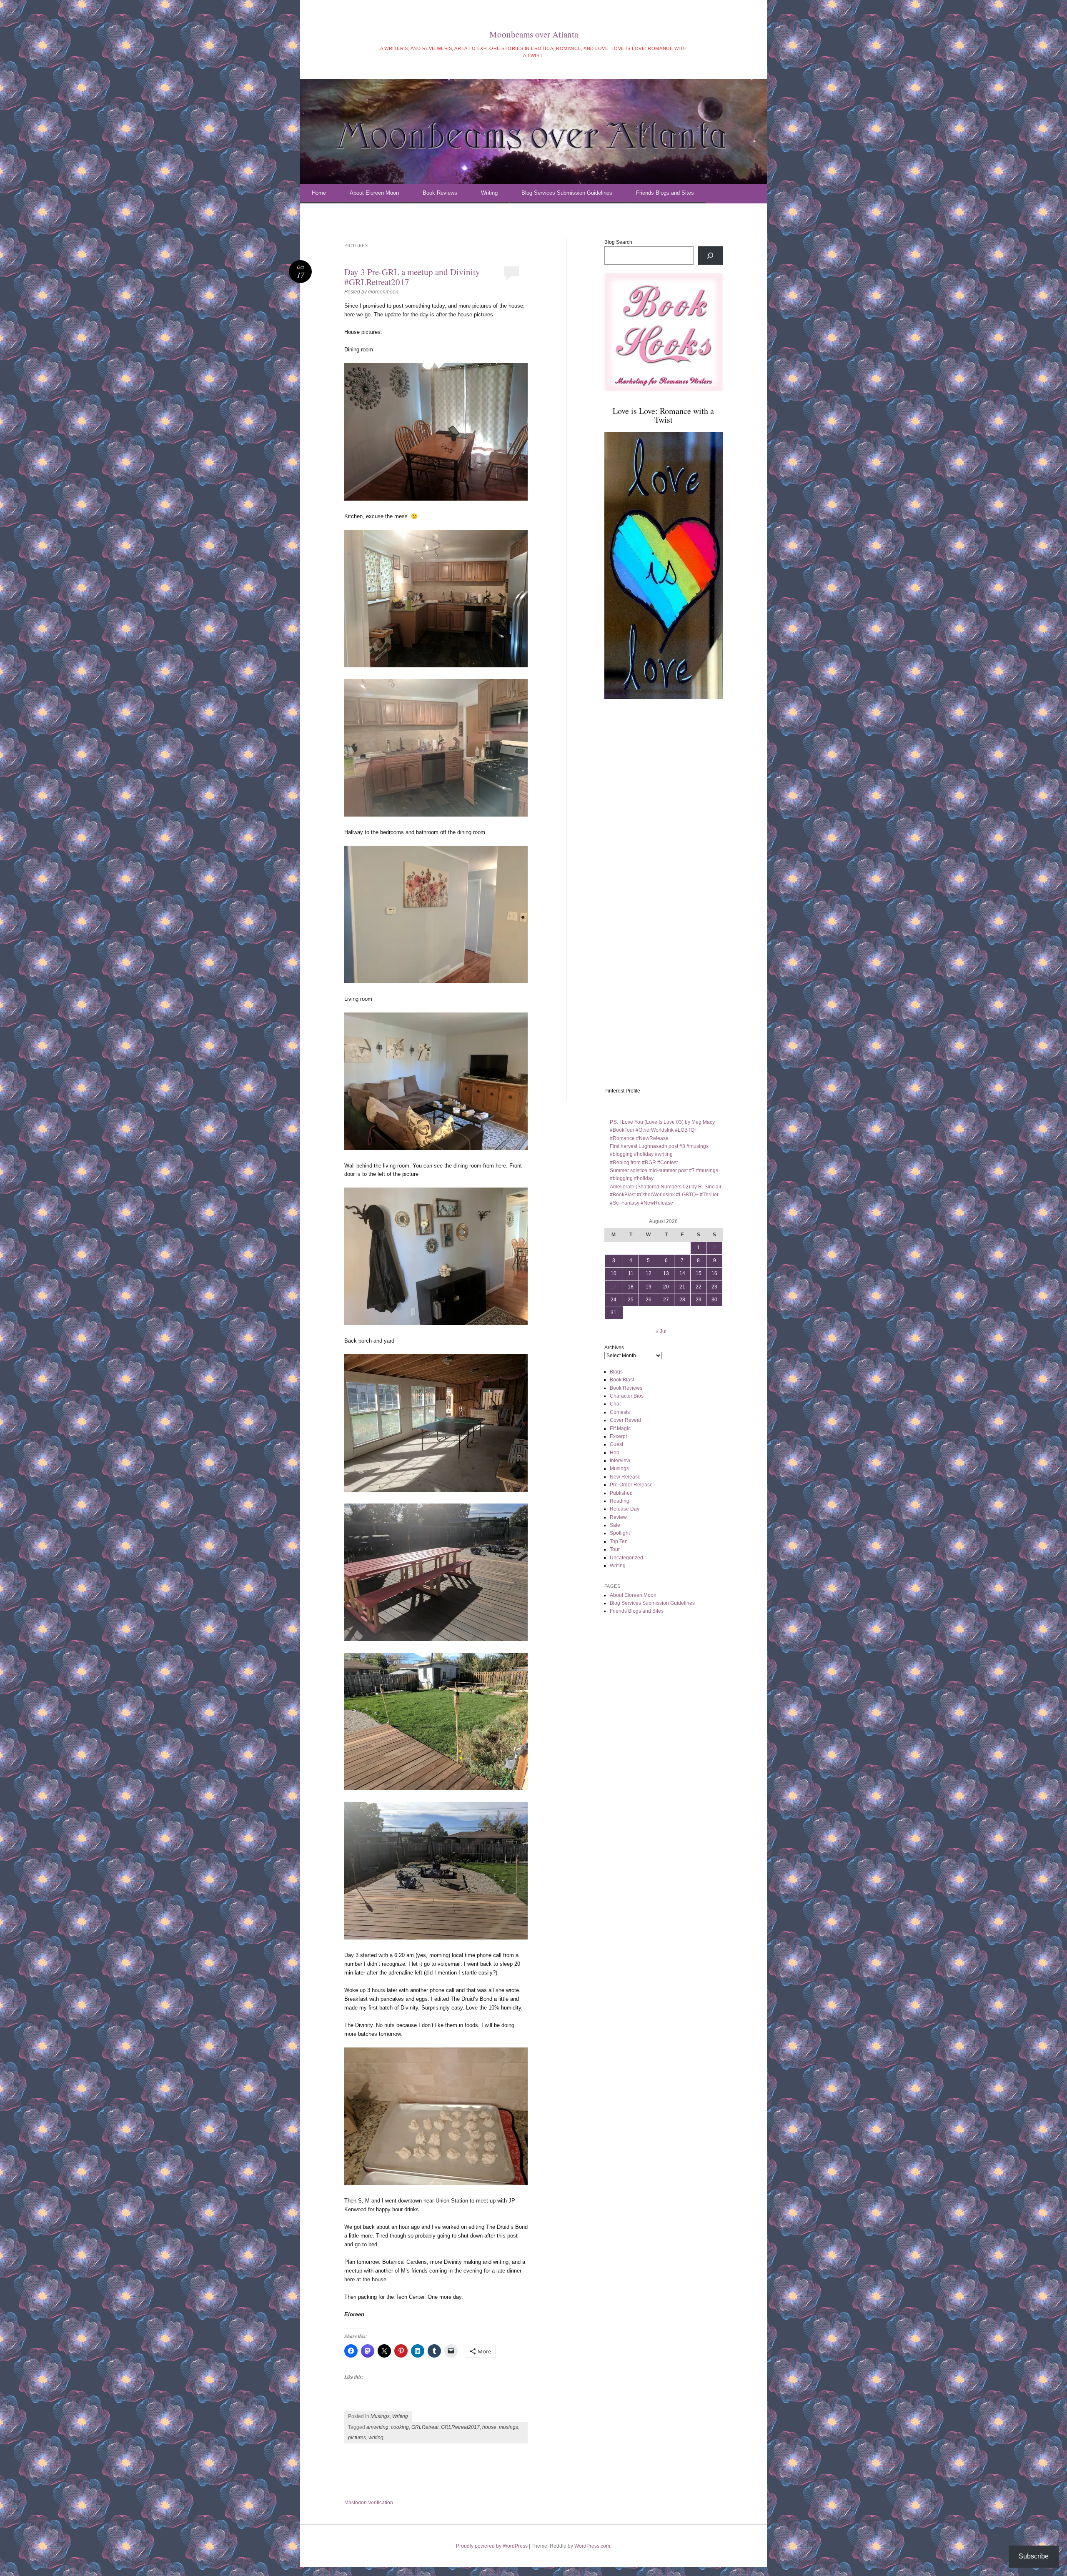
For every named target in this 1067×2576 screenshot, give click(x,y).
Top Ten (619, 1541)
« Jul (661, 1331)
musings (508, 2427)
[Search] (710, 256)
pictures (357, 2438)
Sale (615, 1525)
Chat (615, 1404)
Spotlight (620, 1533)
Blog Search (618, 242)
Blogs (616, 1372)
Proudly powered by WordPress (492, 2546)
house (489, 2427)
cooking (400, 2427)
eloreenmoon (383, 292)
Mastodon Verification (369, 2503)
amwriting (377, 2427)
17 (614, 1287)
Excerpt (618, 1436)
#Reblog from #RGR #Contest (644, 1163)
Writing (489, 193)
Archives (614, 1348)
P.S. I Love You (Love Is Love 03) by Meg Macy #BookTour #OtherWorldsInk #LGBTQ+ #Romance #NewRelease (662, 1130)
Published (621, 1493)
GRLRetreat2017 (460, 2427)
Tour (615, 1549)
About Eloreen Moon (374, 193)
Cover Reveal (625, 1420)
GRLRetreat (425, 2427)
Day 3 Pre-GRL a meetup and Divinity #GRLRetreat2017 (412, 277)
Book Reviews (440, 193)
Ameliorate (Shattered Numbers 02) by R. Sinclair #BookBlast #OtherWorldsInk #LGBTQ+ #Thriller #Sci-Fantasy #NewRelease (666, 1195)
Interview (620, 1461)
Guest (616, 1444)
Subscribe (1034, 2556)
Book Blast (622, 1380)
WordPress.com (592, 2546)
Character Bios (627, 1396)
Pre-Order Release (631, 1485)
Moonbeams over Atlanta (534, 34)
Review (618, 1517)
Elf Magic (620, 1428)
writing (376, 2438)
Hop (615, 1453)
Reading (620, 1501)
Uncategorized (626, 1558)
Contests (620, 1412)
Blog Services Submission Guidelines (567, 193)
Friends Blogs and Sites (665, 193)
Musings (380, 2416)
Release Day (625, 1509)
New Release (625, 1477)
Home (319, 193)
